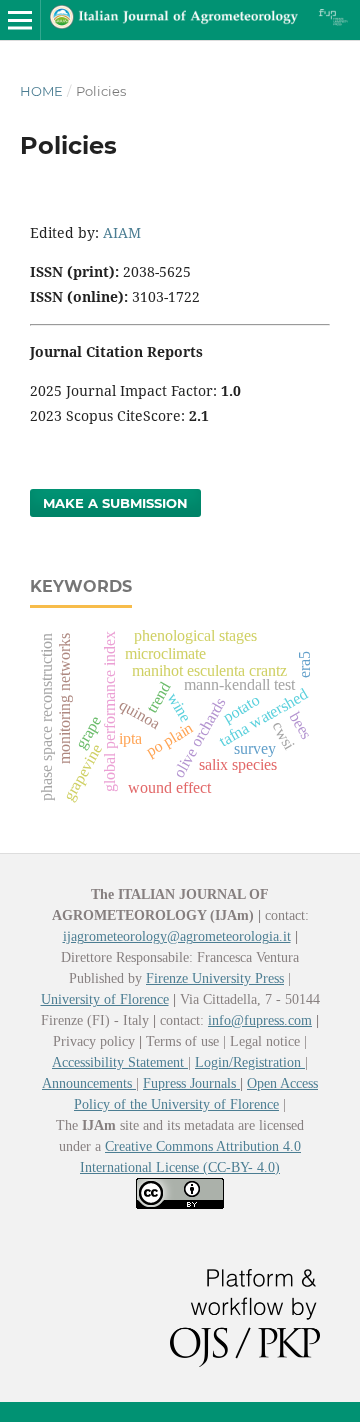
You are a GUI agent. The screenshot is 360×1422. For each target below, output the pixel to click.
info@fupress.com (260, 1020)
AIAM (122, 232)
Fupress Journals (191, 1083)
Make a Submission (115, 503)
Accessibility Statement (120, 1062)
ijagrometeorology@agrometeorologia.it (177, 936)
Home (41, 91)
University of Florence (105, 999)
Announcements (89, 1083)
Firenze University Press (215, 978)
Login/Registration (250, 1062)
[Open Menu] (20, 20)
